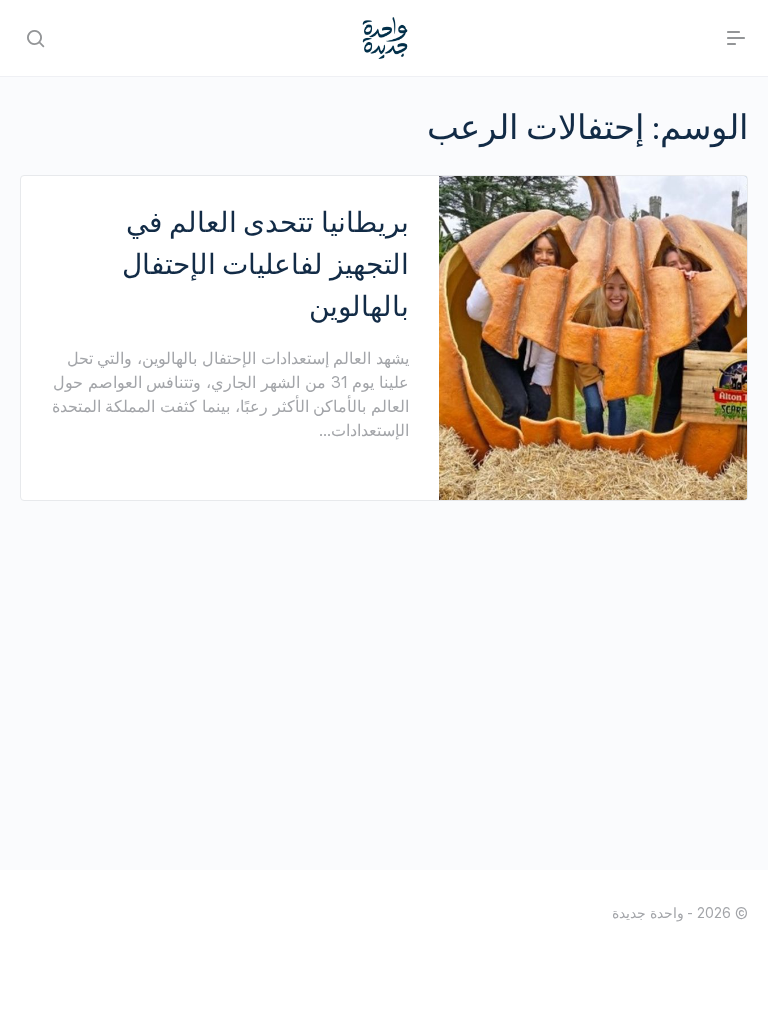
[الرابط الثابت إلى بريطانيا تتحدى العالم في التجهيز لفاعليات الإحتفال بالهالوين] (593, 338)
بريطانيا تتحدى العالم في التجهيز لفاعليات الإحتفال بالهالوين (266, 264)
